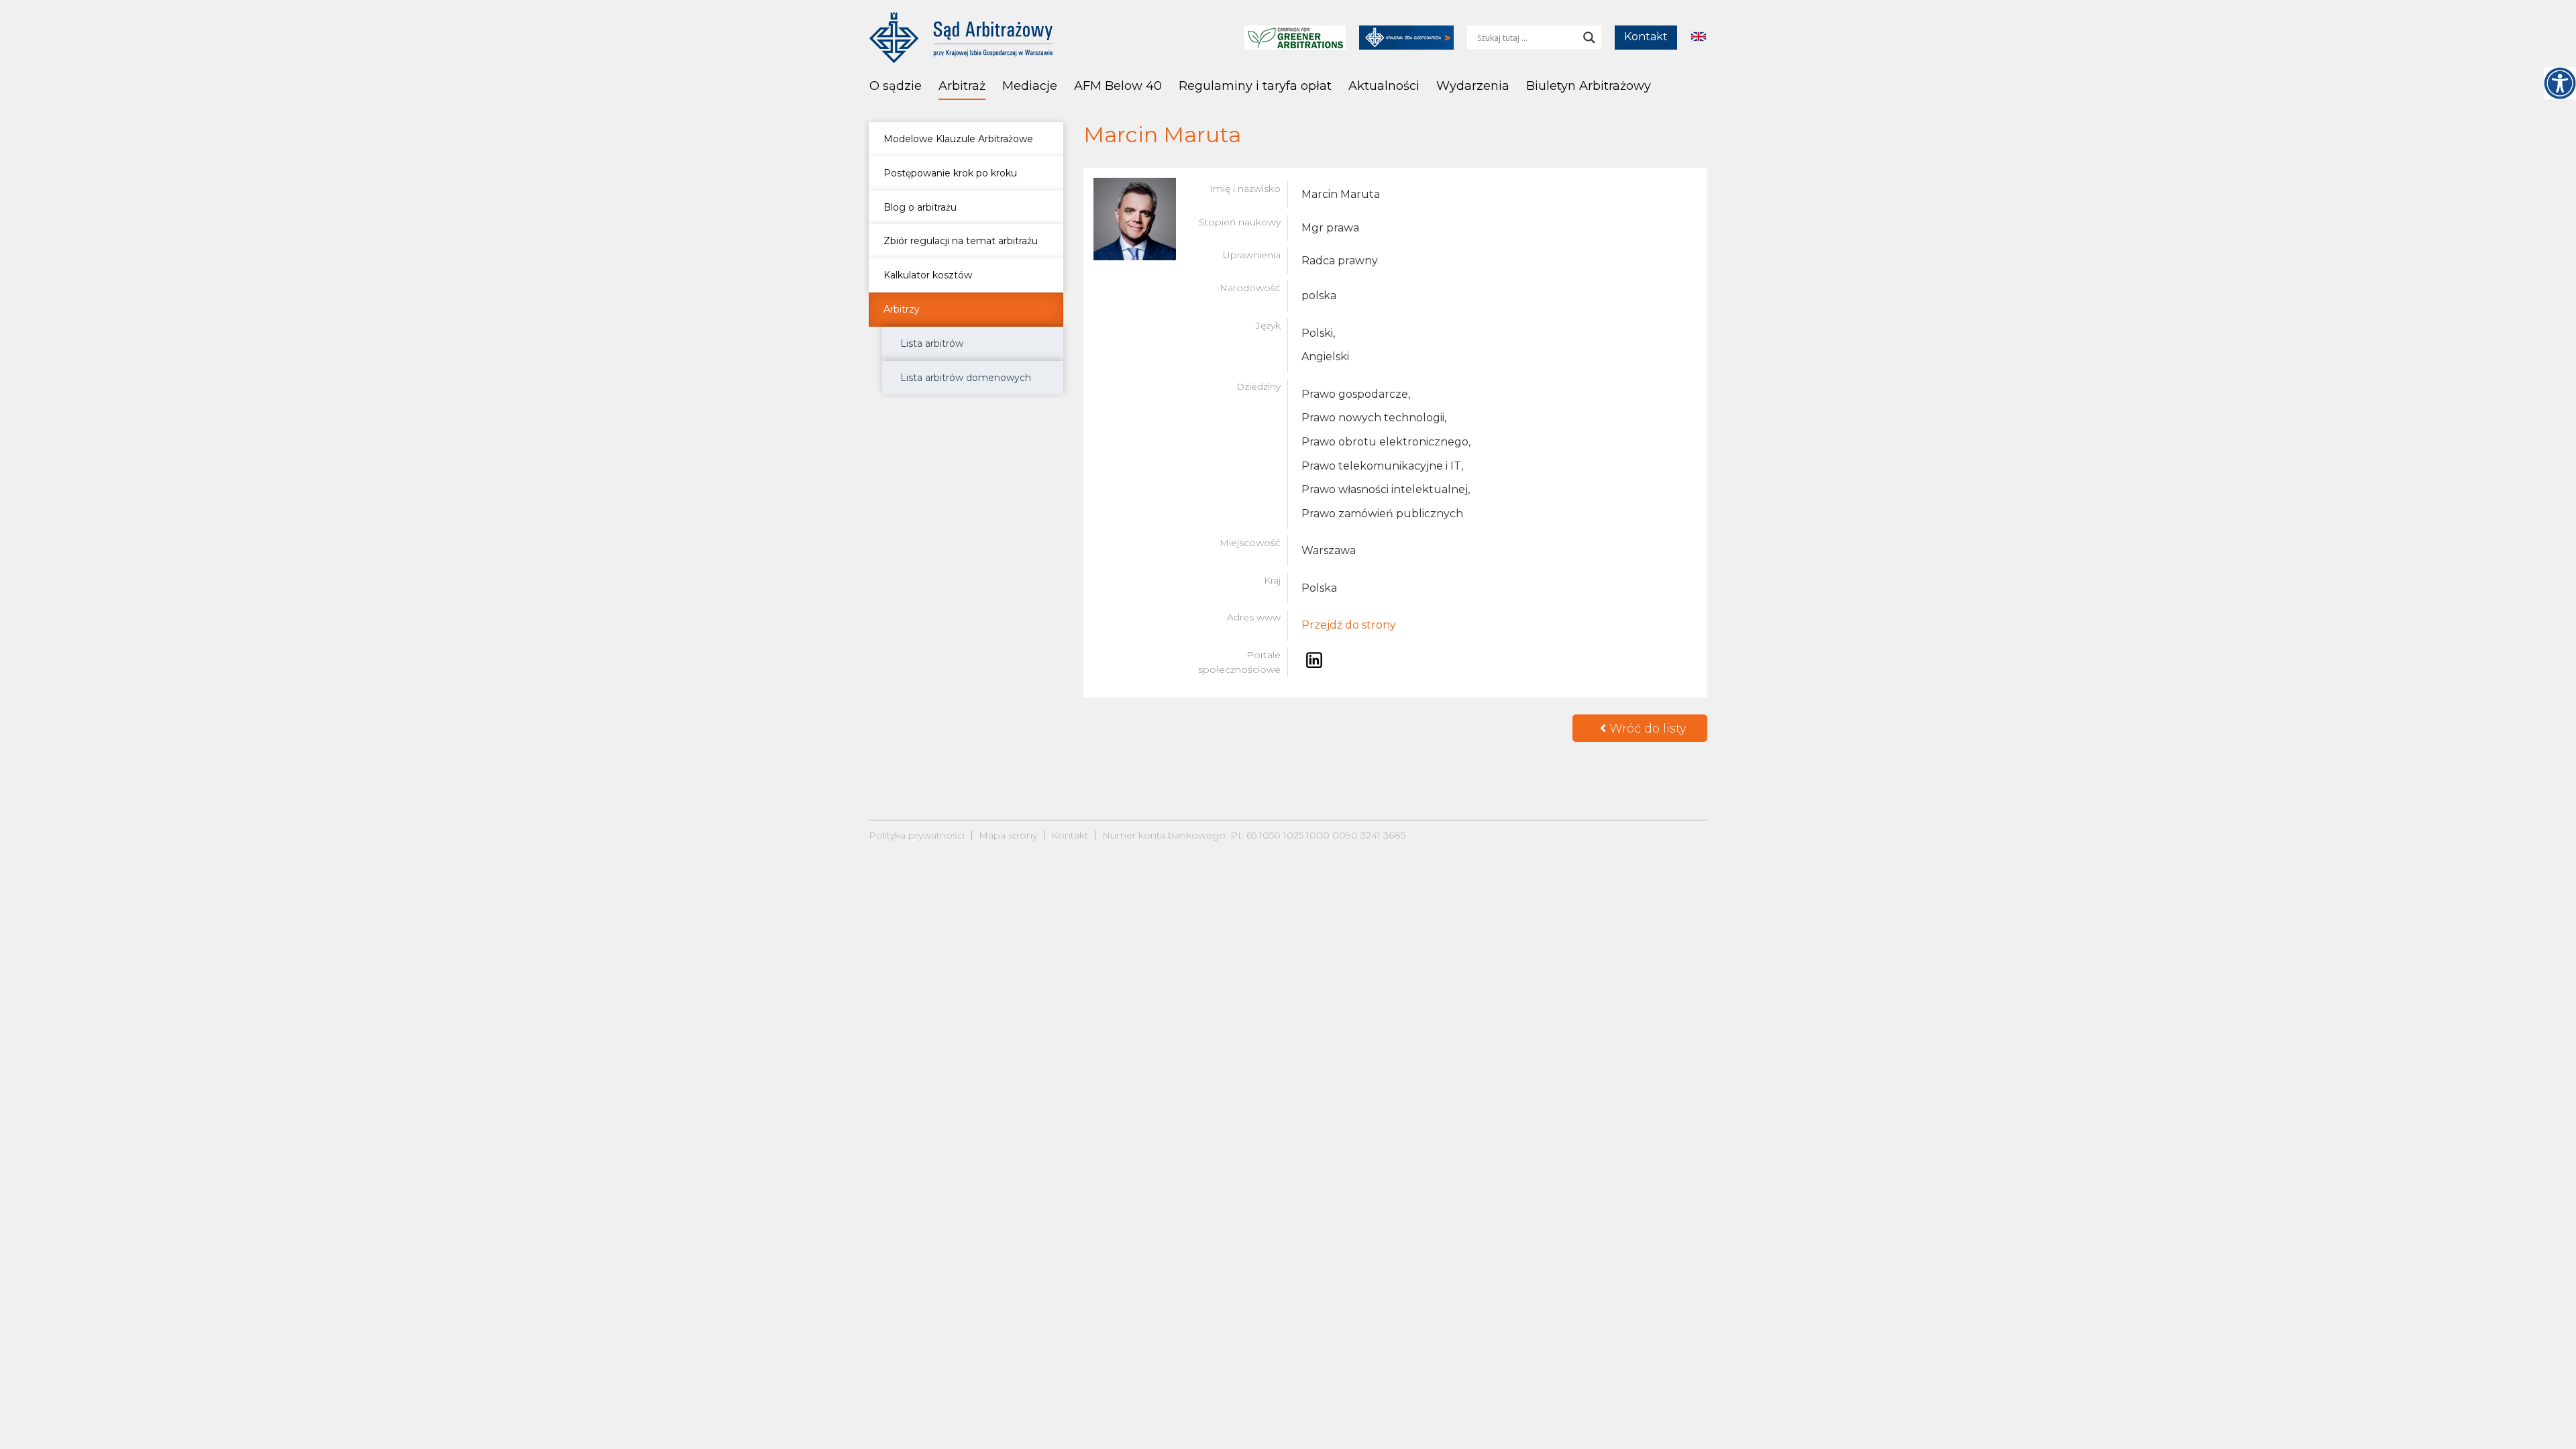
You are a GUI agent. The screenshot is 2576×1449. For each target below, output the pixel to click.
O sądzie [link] (896, 86)
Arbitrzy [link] (902, 309)
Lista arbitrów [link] (932, 343)
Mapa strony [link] (1008, 835)
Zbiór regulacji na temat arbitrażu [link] (961, 241)
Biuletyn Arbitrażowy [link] (1589, 86)
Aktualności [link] (1384, 86)
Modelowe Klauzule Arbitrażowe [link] (958, 139)
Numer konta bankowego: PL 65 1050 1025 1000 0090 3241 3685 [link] (1254, 835)
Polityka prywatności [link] (917, 835)
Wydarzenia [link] (1473, 86)
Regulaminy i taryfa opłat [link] (1255, 86)
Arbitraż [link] (962, 86)
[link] (2560, 83)
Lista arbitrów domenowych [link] (966, 378)
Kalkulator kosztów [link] (928, 275)
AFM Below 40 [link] (1118, 86)
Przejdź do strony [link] (1349, 625)
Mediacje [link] (1030, 86)
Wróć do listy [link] (1646, 729)
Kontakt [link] (1646, 37)
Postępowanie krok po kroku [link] (950, 173)
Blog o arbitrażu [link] (920, 207)
